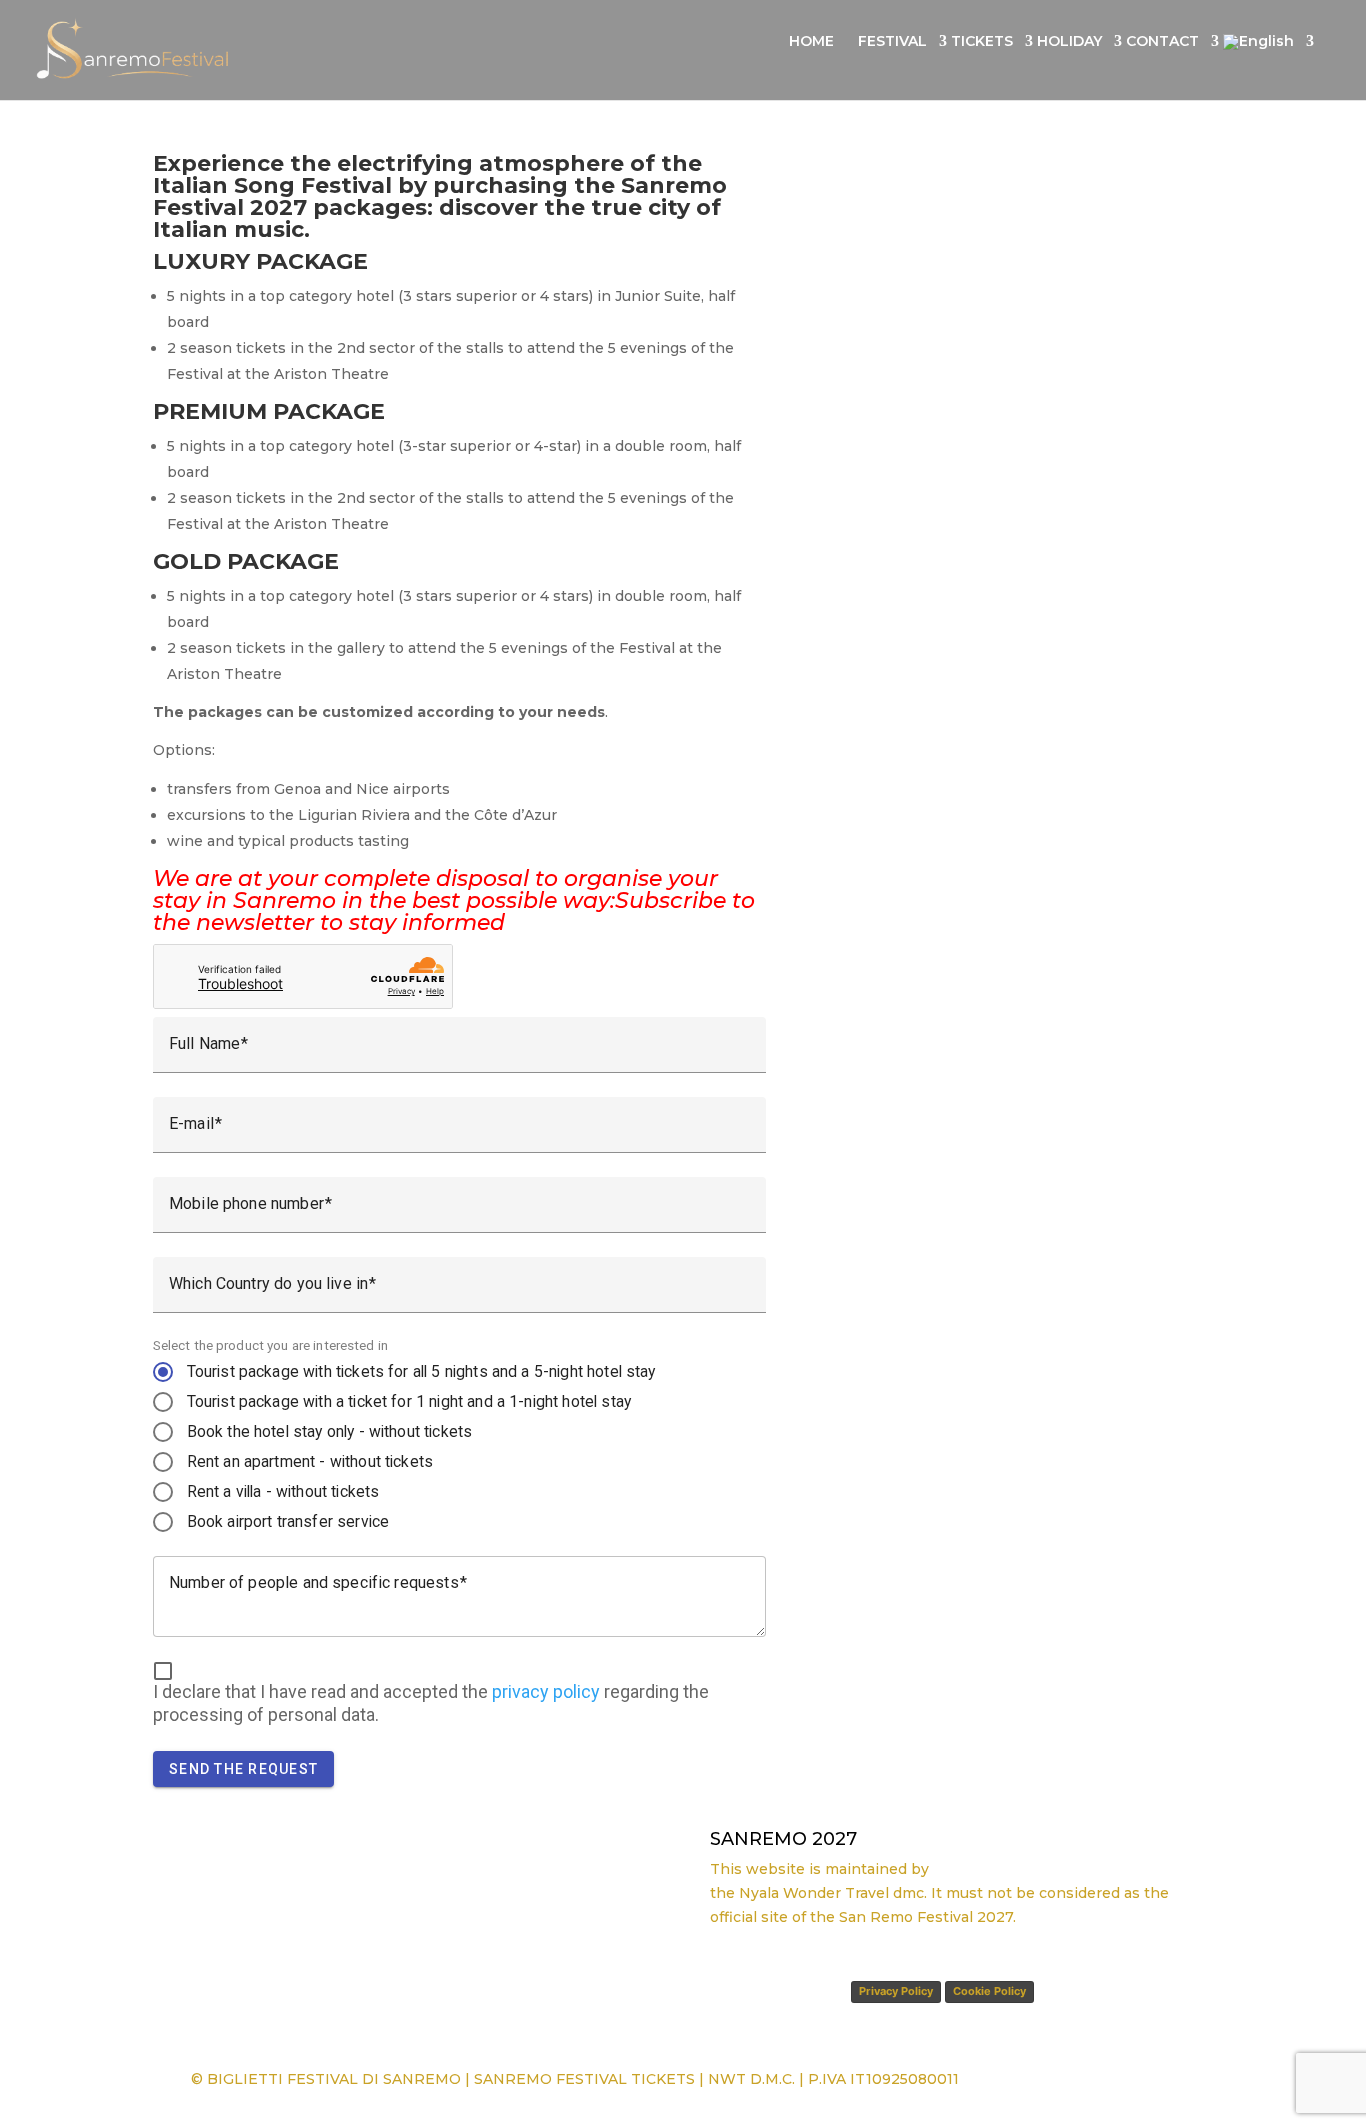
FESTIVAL (892, 42)
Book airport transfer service (288, 1521)
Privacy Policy (896, 1991)
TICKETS (982, 42)
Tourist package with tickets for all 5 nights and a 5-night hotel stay (421, 1371)
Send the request (243, 1769)
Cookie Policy (989, 1991)
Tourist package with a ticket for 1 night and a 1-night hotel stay (409, 1401)
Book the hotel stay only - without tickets (330, 1431)
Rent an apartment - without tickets (310, 1461)
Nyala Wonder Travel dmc (831, 1893)
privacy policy (546, 1691)
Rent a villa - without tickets (283, 1491)
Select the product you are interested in (270, 1345)
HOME (811, 42)
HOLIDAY (1069, 42)
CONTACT (1162, 42)
